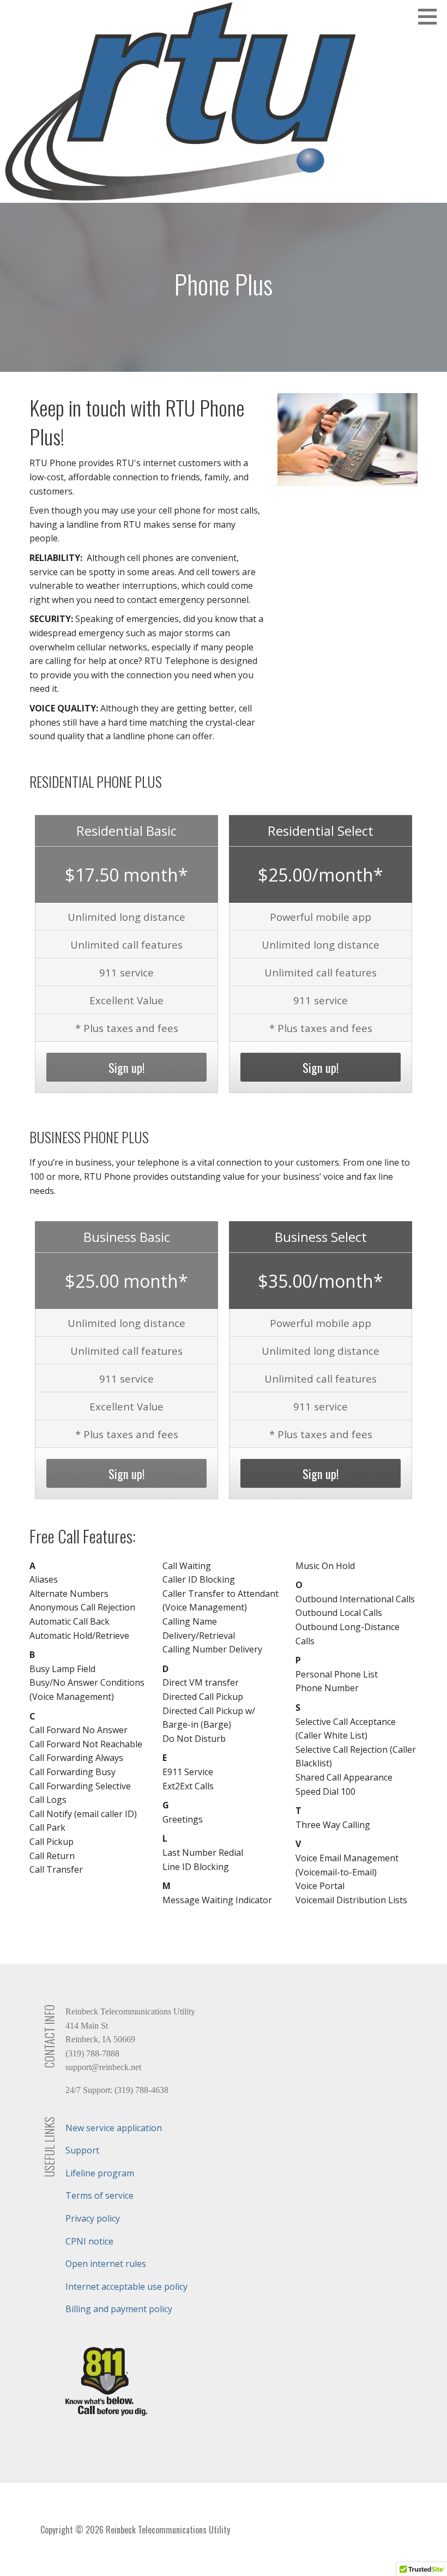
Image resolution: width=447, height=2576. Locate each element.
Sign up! (127, 1067)
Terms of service (99, 2195)
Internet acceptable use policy (126, 2287)
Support (82, 2150)
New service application (114, 2128)
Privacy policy (93, 2218)
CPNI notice (89, 2241)
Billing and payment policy (119, 2309)
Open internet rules (106, 2264)
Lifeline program (100, 2173)
